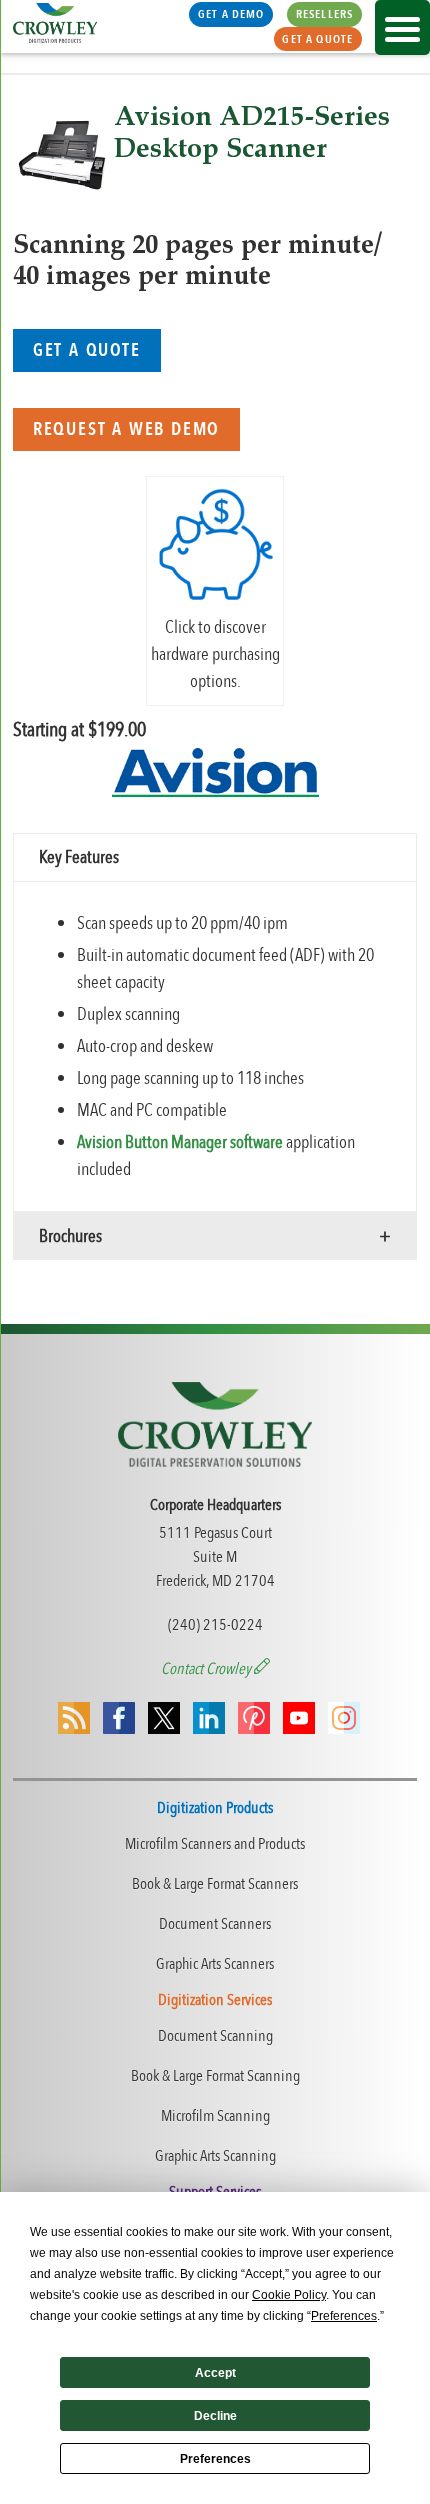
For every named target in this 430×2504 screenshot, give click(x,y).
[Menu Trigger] (402, 27)
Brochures (70, 1236)
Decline (215, 2416)
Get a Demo (231, 14)
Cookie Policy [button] (289, 2295)
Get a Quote (317, 39)
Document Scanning (215, 2036)
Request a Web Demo (126, 429)
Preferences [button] (344, 2316)
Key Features (79, 857)
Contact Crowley (207, 1669)
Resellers (325, 14)
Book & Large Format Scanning (215, 2076)
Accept (215, 2373)
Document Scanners (215, 1924)
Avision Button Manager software (180, 1142)
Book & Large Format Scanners (215, 1884)
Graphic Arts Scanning (215, 2156)
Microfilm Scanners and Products (215, 1844)
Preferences (215, 2459)
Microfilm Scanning (215, 2116)
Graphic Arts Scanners (215, 1964)
